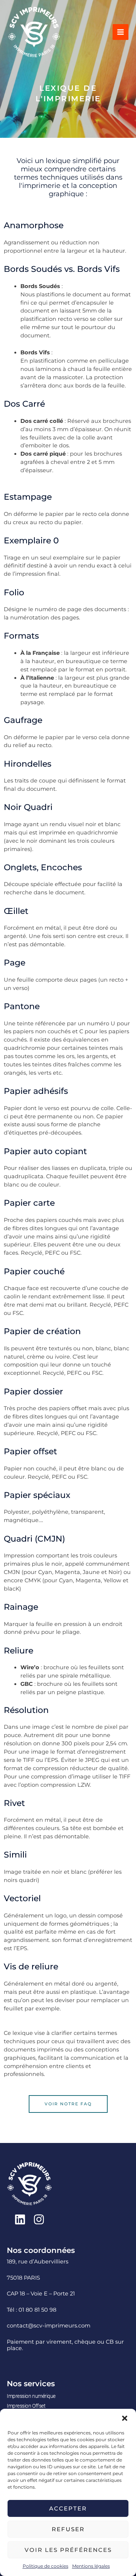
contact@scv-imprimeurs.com (49, 2326)
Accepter (68, 2508)
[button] (125, 2418)
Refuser (68, 2529)
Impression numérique (31, 2396)
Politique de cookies (46, 2566)
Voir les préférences (68, 2550)
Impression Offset (26, 2406)
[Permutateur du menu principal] (121, 32)
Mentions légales (91, 2566)
